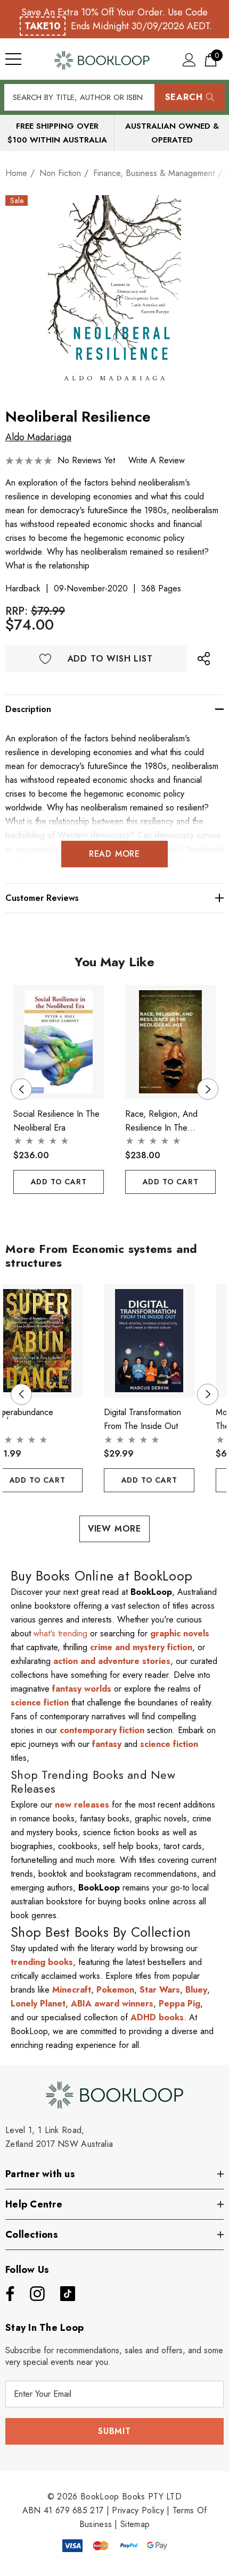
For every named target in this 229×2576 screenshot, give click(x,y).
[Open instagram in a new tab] (36, 2294)
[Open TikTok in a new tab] (68, 2294)
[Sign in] (189, 59)
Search (184, 97)
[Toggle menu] (13, 59)
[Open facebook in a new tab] (7, 2294)
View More (114, 1529)
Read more (114, 854)
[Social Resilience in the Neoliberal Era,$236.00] (59, 1042)
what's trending (60, 1633)
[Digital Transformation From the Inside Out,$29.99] (149, 1341)
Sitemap (135, 2524)
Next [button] (208, 1089)
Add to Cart (59, 1182)
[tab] (106, 1213)
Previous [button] (21, 1089)
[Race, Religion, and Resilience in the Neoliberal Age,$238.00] (170, 1042)
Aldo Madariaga (38, 437)
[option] (114, 294)
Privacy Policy (138, 2510)
